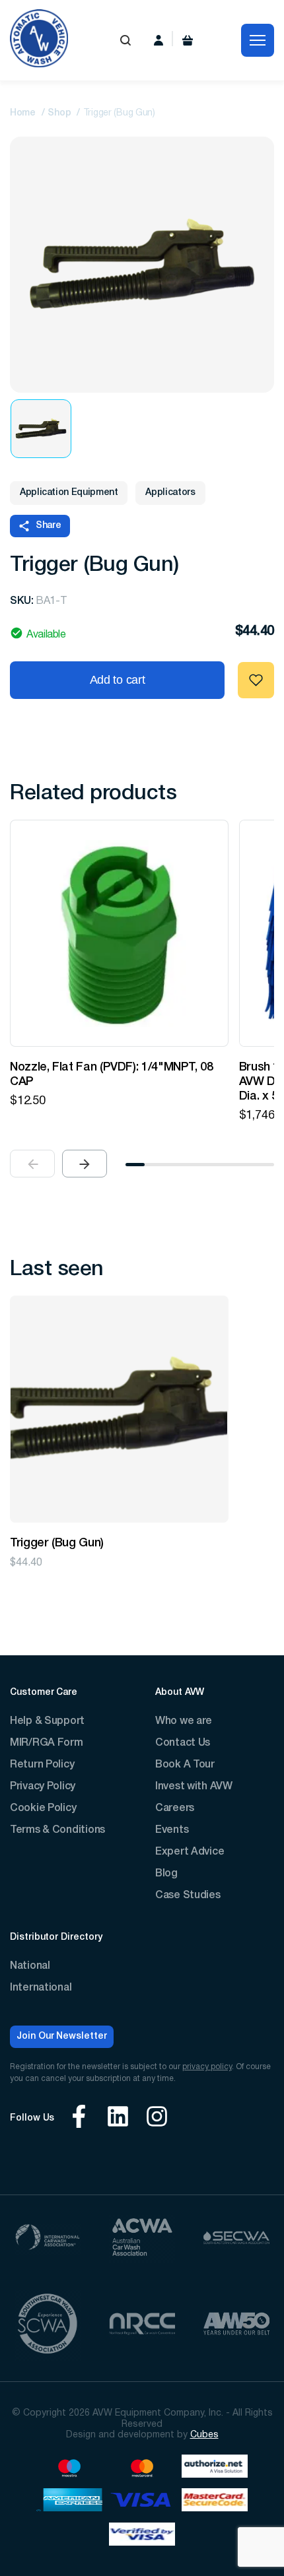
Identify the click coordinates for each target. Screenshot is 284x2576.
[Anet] (215, 2468)
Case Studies (188, 1896)
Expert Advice (190, 1852)
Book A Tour (185, 1765)
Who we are (184, 1721)
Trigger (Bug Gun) (57, 1543)
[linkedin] (118, 2118)
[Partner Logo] (48, 2239)
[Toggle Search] (125, 40)
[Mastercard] (142, 2468)
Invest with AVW (194, 1787)
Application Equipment (69, 493)
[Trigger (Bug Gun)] (119, 1409)
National (30, 1966)
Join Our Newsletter (62, 2036)
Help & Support (47, 1721)
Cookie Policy (43, 1808)
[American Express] (69, 2502)
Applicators (170, 493)
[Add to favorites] (256, 680)
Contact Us (183, 1743)
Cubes (204, 2435)
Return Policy (42, 1765)
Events (172, 1830)
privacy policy (207, 2067)
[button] (85, 1164)
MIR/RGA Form (47, 1743)
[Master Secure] (215, 2502)
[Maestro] (69, 2468)
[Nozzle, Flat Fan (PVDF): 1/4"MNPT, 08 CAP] (119, 933)
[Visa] (142, 2502)
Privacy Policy (43, 1787)
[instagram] (157, 2118)
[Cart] (188, 40)
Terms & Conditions (57, 1830)
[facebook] (79, 2118)
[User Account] (159, 40)
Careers (175, 1808)
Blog (166, 1874)
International (41, 1988)
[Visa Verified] (142, 2536)
